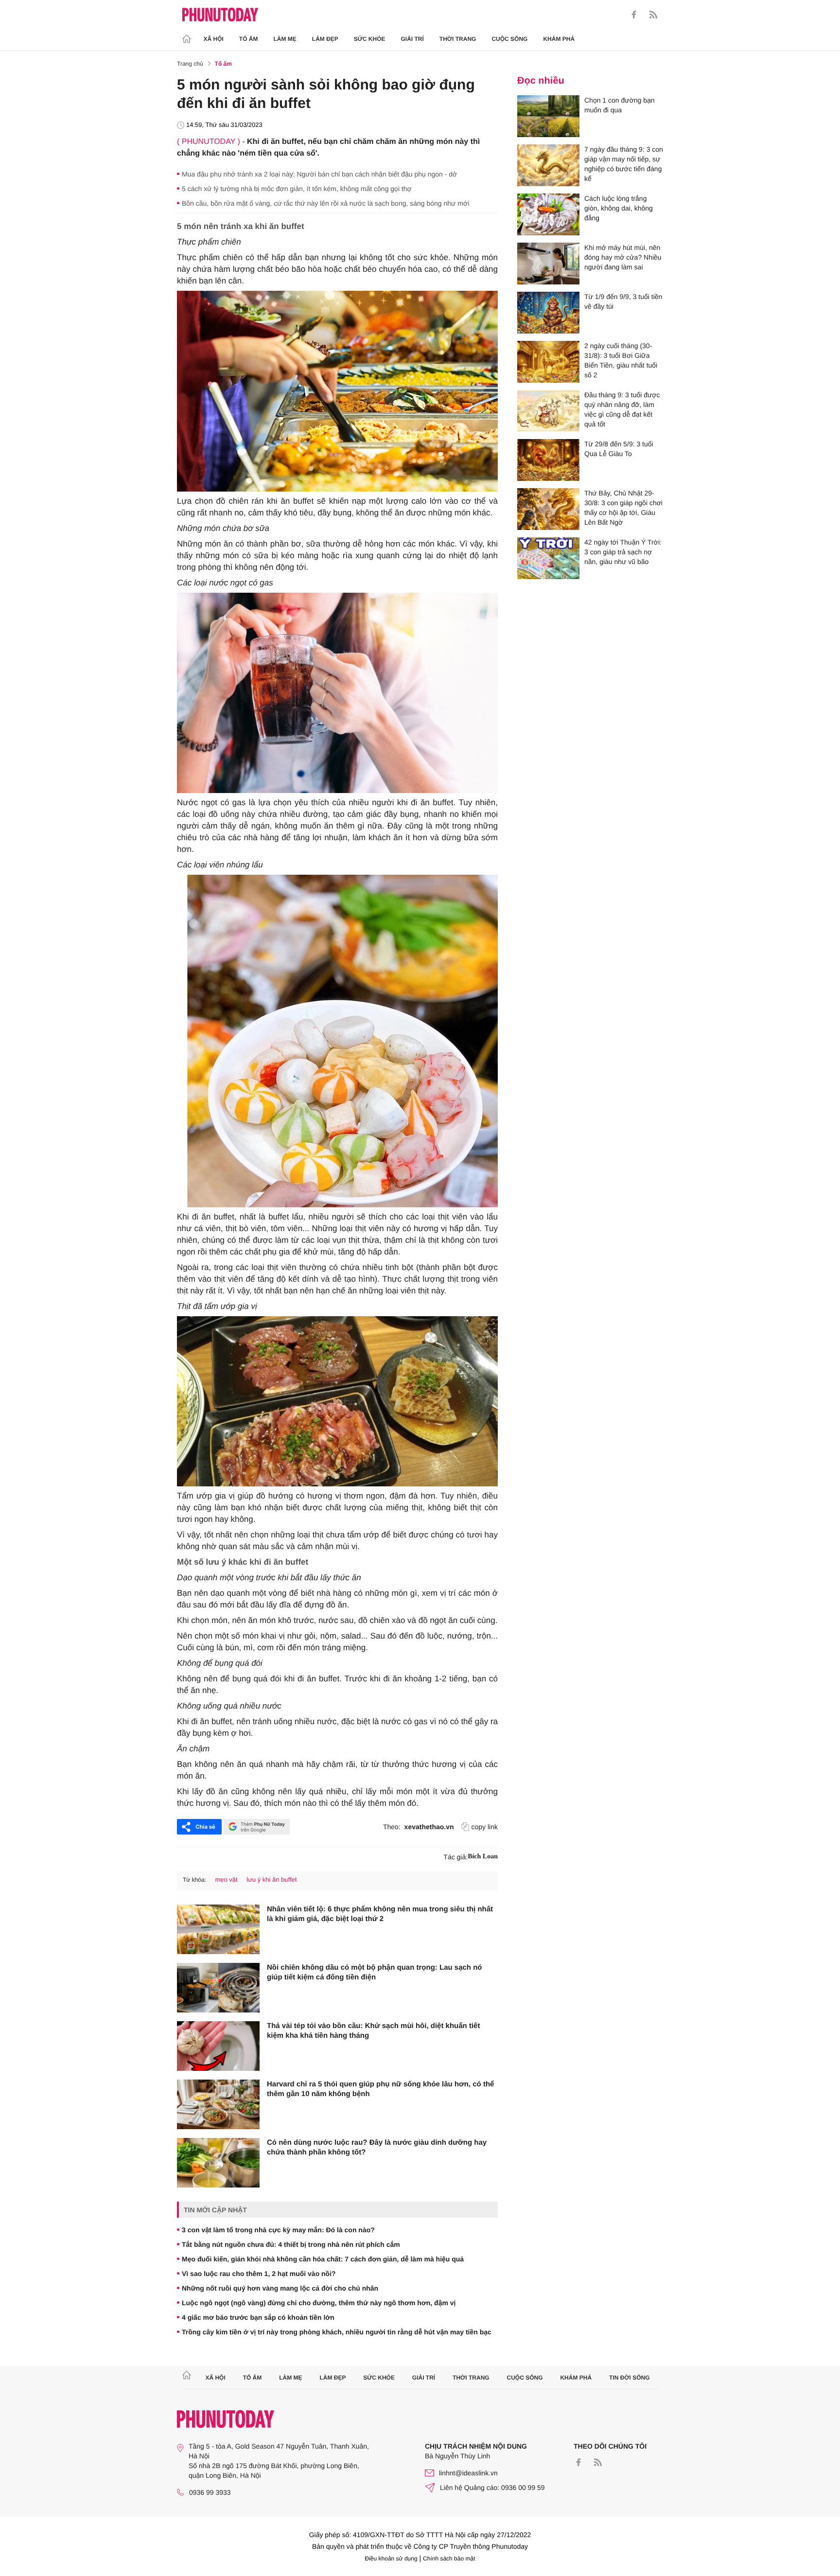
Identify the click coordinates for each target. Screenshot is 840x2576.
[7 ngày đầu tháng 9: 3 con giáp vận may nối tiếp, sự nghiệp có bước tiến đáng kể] (548, 165)
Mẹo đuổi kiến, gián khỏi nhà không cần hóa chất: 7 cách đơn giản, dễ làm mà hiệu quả (323, 2259)
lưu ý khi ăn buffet (271, 1879)
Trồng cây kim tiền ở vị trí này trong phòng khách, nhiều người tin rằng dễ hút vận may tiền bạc (337, 2332)
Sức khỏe (370, 39)
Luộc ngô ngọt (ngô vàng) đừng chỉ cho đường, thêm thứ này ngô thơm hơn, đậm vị (319, 2303)
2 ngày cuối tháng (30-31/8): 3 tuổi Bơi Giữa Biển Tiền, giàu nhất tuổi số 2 (621, 360)
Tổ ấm (249, 39)
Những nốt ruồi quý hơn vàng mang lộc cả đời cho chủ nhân (280, 2288)
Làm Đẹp (325, 39)
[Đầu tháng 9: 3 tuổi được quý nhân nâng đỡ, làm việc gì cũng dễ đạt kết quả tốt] (548, 411)
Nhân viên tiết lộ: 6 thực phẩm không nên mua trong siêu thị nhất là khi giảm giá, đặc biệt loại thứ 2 (380, 1914)
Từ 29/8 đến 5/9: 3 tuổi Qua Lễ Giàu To (619, 449)
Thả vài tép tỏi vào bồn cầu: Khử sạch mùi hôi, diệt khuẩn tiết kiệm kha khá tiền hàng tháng (373, 2031)
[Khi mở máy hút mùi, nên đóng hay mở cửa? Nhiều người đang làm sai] (548, 264)
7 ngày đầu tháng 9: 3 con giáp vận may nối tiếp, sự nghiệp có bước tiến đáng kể (624, 164)
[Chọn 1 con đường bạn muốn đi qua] (548, 116)
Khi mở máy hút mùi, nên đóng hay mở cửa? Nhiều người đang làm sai (623, 257)
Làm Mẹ (285, 39)
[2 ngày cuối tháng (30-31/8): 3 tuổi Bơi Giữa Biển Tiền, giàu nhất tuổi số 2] (548, 362)
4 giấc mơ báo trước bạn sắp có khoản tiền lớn (258, 2317)
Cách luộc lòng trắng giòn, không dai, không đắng (619, 208)
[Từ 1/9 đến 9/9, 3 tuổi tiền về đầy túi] (548, 313)
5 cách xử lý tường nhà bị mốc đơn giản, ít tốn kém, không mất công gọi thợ (297, 189)
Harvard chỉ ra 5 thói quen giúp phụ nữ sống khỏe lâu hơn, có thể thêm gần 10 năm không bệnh (380, 2089)
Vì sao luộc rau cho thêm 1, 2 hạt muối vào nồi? (259, 2274)
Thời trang (458, 39)
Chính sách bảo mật (449, 2558)
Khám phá (559, 39)
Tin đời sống (630, 2378)
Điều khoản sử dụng (391, 2558)
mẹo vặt (226, 1879)
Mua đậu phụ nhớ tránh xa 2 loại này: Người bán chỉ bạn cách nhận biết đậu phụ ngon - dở (319, 174)
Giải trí (412, 39)
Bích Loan (483, 1857)
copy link (485, 1827)
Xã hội (214, 39)
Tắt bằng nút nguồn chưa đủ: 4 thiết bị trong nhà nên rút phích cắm (291, 2244)
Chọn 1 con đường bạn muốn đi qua (620, 105)
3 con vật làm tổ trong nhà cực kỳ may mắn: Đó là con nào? (278, 2230)
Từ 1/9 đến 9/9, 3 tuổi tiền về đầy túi (623, 301)
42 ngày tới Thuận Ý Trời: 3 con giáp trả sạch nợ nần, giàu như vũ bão (623, 552)
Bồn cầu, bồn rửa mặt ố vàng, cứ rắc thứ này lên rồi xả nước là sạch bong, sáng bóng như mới (325, 203)
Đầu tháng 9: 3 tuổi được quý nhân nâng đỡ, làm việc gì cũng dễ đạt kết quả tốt (622, 409)
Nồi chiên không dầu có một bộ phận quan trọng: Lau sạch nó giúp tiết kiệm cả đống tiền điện (375, 1972)
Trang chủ (190, 64)
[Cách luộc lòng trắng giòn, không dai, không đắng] (548, 214)
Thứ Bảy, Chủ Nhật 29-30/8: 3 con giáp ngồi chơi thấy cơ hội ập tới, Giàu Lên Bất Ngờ (623, 508)
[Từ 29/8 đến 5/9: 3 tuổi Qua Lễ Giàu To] (548, 460)
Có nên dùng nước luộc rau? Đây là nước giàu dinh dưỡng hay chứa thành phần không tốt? (377, 2147)
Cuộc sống (509, 39)
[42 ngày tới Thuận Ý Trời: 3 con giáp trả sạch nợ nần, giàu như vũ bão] (548, 558)
